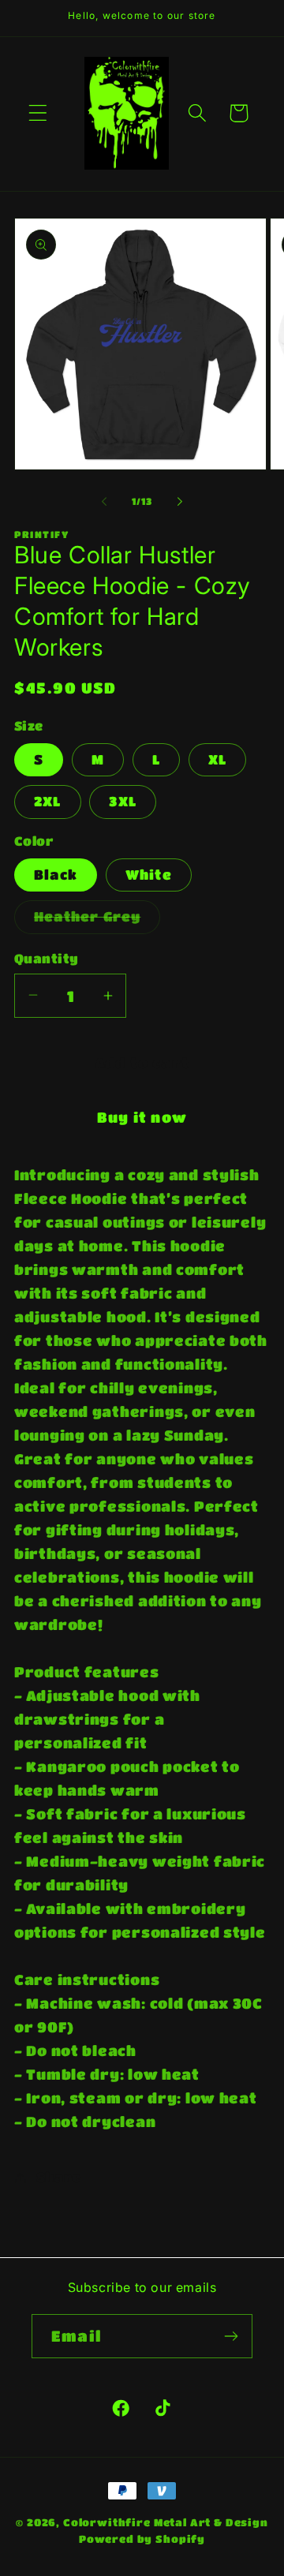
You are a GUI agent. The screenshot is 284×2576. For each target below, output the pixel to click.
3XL (123, 801)
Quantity (47, 959)
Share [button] (59, 2177)
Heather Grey (97, 921)
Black (56, 875)
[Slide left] (104, 502)
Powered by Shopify (142, 2539)
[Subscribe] (231, 2336)
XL (217, 759)
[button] (38, 113)
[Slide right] (180, 502)
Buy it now (142, 1117)
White (149, 875)
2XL (48, 801)
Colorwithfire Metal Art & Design (166, 2522)
